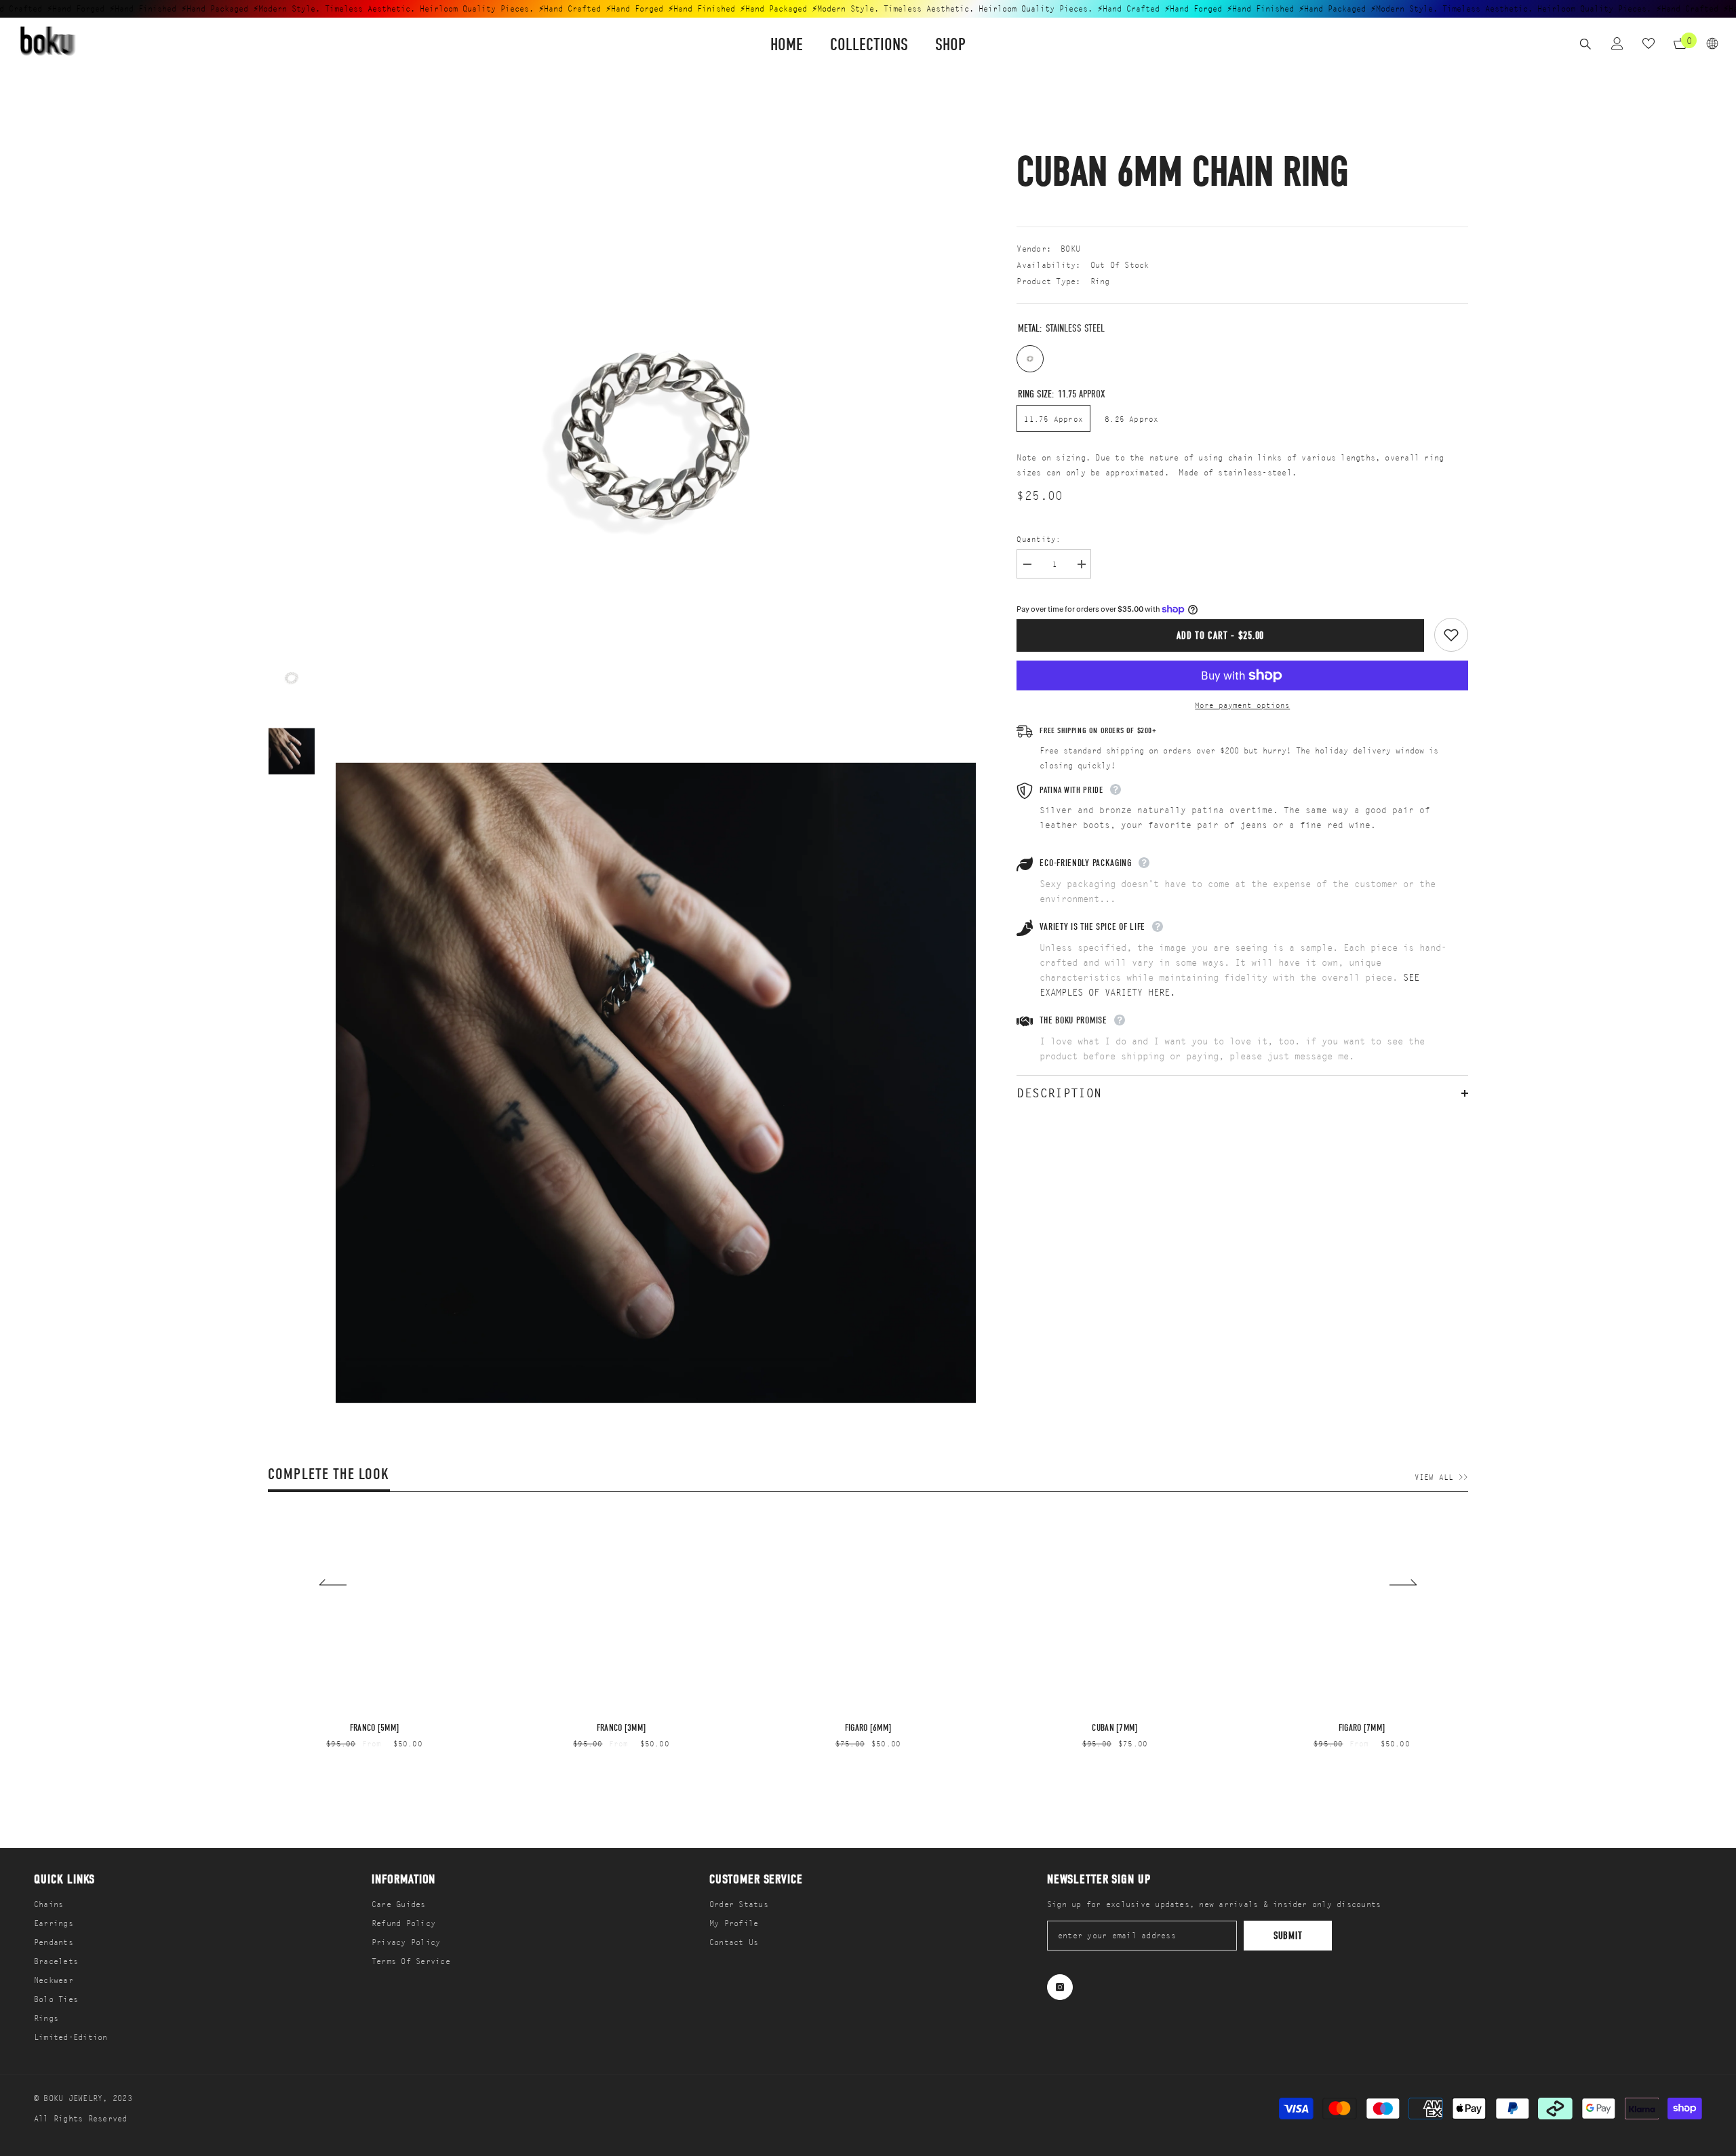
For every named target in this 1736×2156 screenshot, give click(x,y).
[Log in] (1617, 43)
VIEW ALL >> (1441, 1477)
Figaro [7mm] (1362, 1728)
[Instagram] (1060, 1987)
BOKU (1070, 249)
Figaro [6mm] (868, 1728)
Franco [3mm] (621, 1728)
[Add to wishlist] (1451, 635)
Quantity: (1039, 539)
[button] (333, 1582)
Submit (1288, 1936)
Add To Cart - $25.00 (1220, 635)
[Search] (1585, 44)
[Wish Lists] (1649, 43)
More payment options (1242, 705)
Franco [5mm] (374, 1728)
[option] (292, 678)
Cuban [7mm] (1114, 1728)
